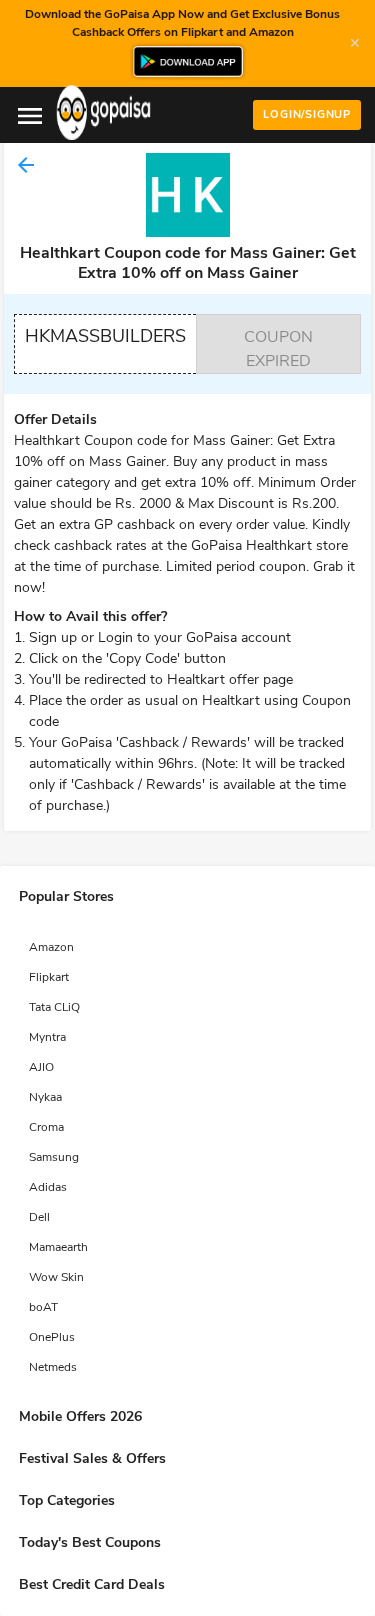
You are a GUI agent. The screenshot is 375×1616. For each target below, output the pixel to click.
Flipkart (49, 977)
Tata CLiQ (54, 1007)
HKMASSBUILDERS (105, 336)
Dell (39, 1217)
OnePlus (52, 1337)
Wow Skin (56, 1277)
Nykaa (45, 1097)
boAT (43, 1307)
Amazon (51, 947)
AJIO (41, 1067)
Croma (46, 1127)
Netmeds (53, 1367)
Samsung (54, 1157)
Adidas (48, 1187)
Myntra (47, 1037)
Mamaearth (58, 1247)
